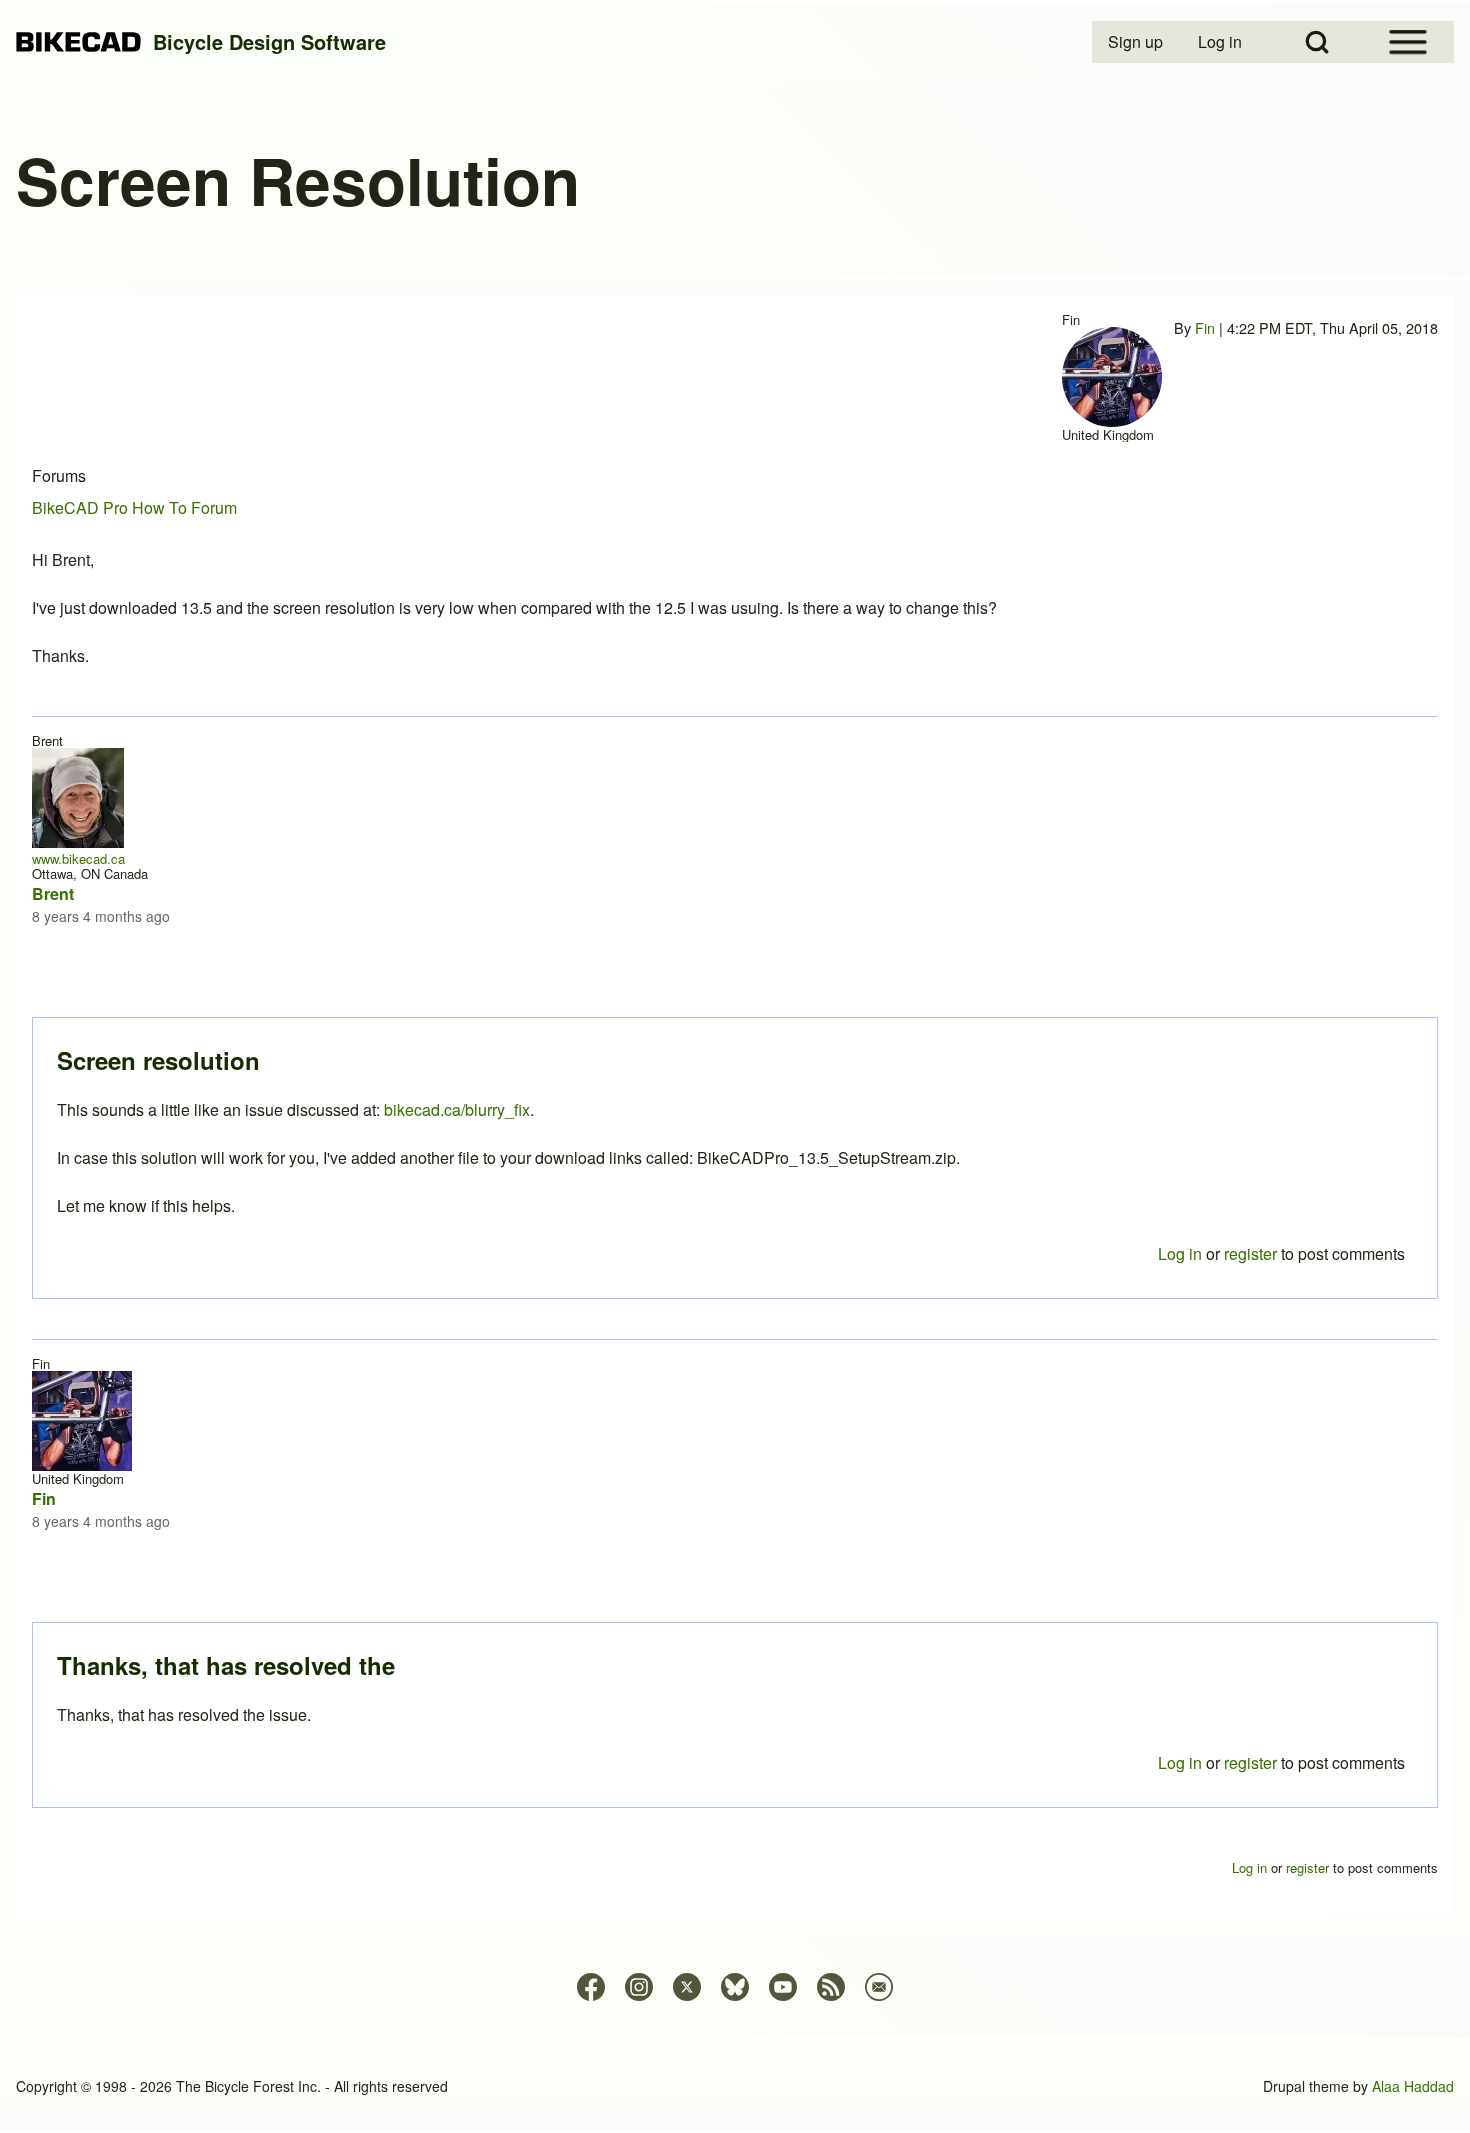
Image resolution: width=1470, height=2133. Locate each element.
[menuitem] (1137, 42)
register (1250, 1762)
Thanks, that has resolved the (226, 1665)
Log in (1180, 1762)
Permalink (735, 1066)
